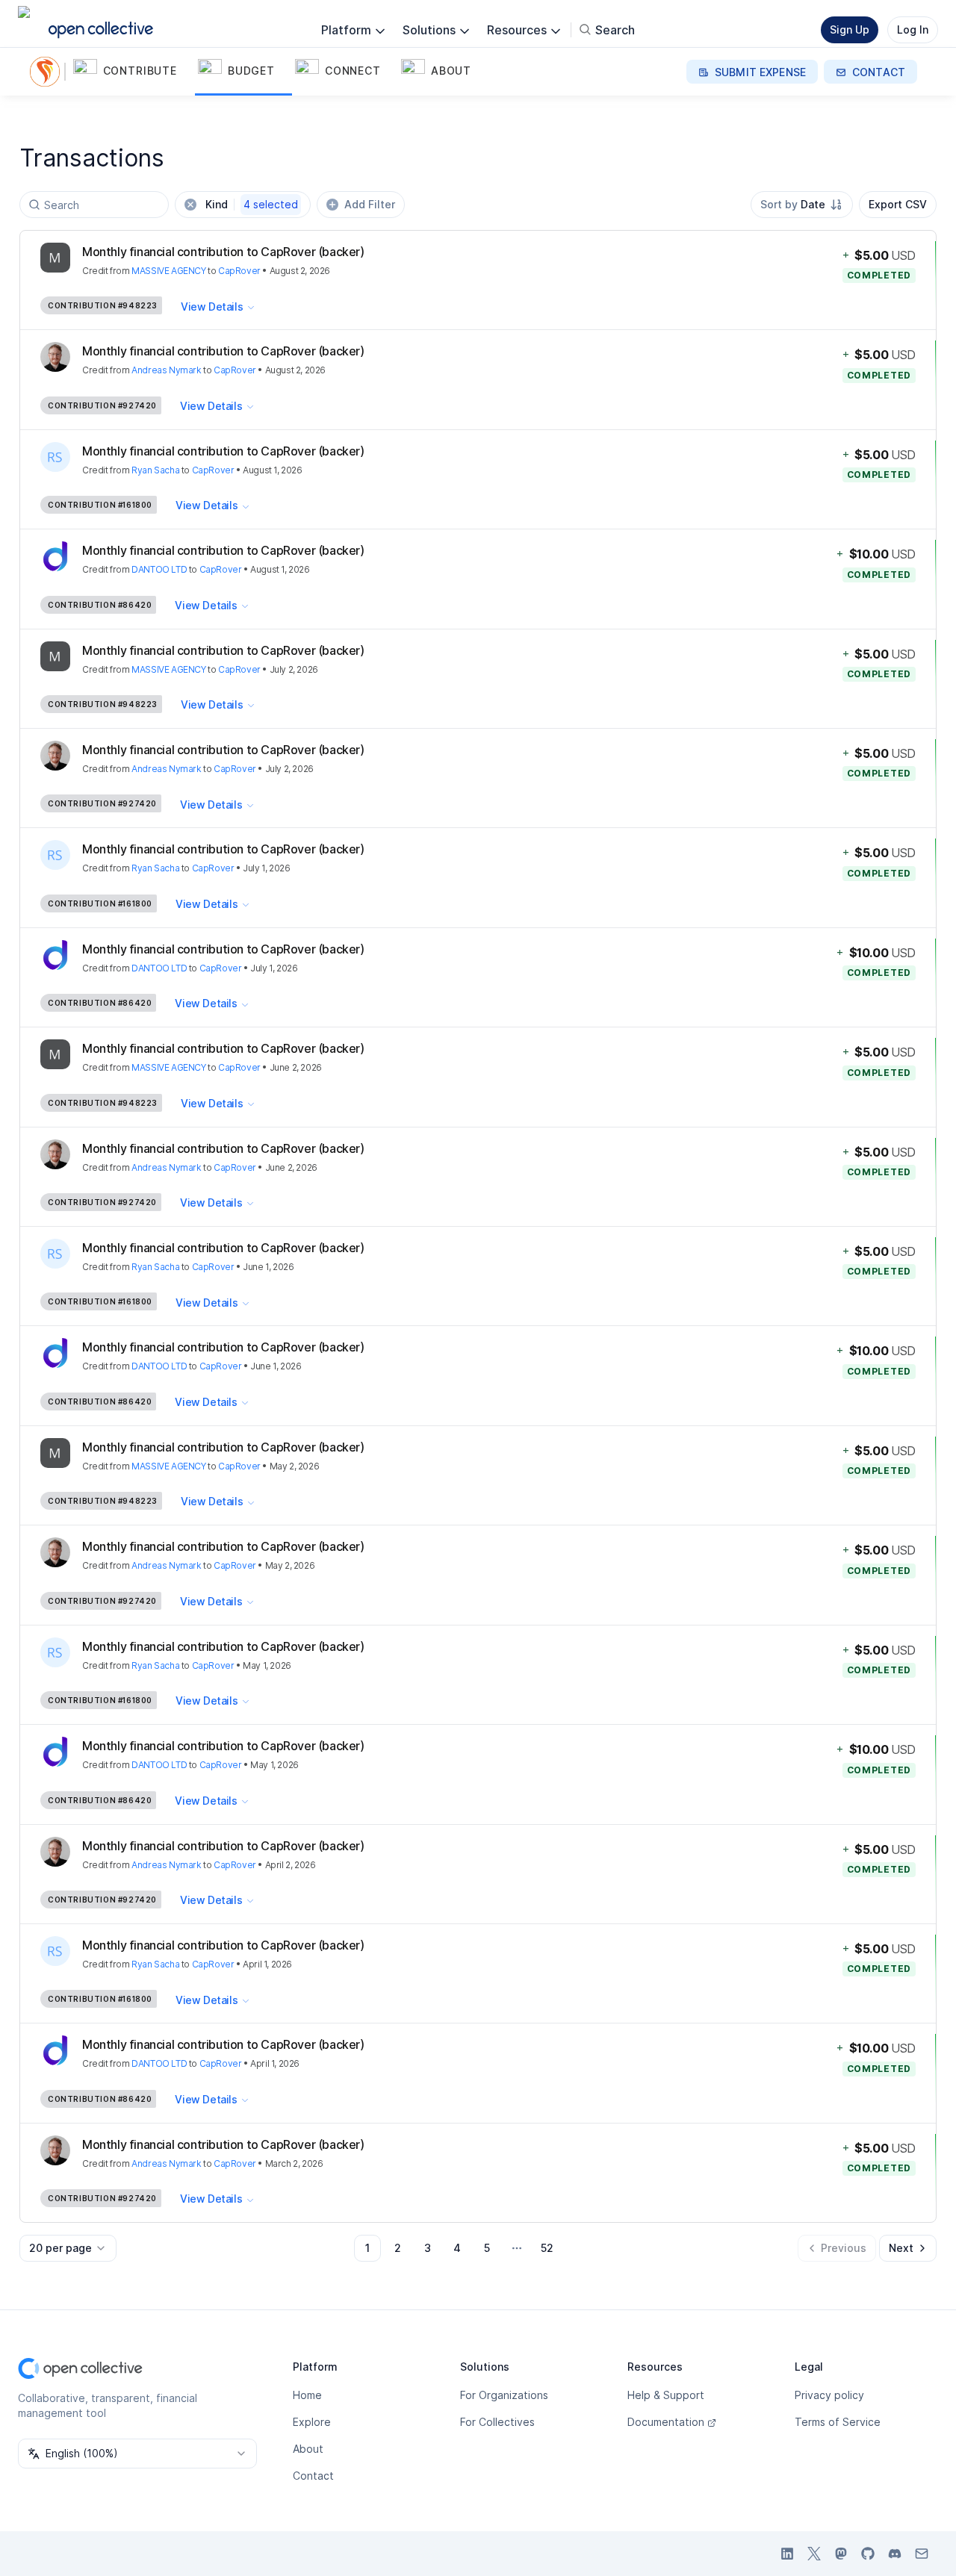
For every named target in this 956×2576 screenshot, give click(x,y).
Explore (312, 2422)
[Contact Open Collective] (922, 2554)
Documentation (666, 2422)
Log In (913, 29)
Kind (252, 204)
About (308, 2449)
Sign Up (850, 29)
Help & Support (666, 2395)
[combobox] (802, 205)
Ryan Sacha (155, 470)
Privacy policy (829, 2395)
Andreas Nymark (166, 370)
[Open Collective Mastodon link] (841, 2554)
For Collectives (497, 2422)
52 (547, 2248)
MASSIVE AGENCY (168, 271)
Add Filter (370, 204)
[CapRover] (48, 72)
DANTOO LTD (159, 569)
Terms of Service (838, 2422)
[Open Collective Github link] (868, 2554)
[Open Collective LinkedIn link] (787, 2554)
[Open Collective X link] (814, 2554)
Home (307, 2395)
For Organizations (504, 2395)
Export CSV (898, 204)
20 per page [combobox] (60, 2248)
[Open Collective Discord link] (895, 2554)
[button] (133, 72)
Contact (313, 2476)
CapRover (239, 271)
